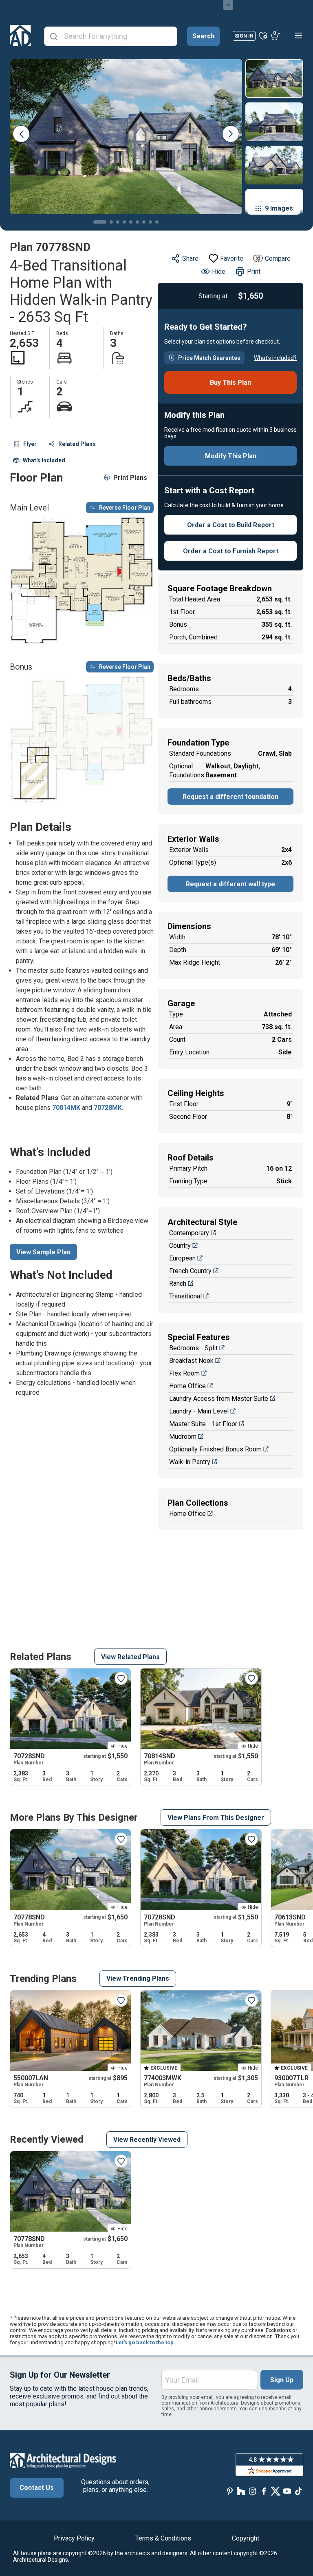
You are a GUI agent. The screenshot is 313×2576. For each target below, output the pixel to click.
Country (180, 1246)
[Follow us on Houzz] (241, 2491)
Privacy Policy (74, 2538)
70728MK (108, 1108)
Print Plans (130, 478)
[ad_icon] (20, 36)
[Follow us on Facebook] (264, 2491)
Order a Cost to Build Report (231, 525)
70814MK (66, 1108)
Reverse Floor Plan (125, 508)
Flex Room (184, 1373)
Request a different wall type (230, 884)
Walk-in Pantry (190, 1462)
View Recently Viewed (147, 2140)
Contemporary (189, 1233)
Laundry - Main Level (199, 1411)
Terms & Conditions (163, 2538)
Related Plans (77, 444)
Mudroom (183, 1437)
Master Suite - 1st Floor (203, 1424)
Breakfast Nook (191, 1361)
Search (203, 36)
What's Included (44, 460)
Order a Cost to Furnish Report (231, 551)
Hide (219, 272)
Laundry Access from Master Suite (219, 1399)
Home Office (187, 1386)
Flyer (30, 444)
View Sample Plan (43, 1252)
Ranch (178, 1284)
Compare (278, 258)
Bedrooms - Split (193, 1348)
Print (254, 272)
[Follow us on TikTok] (298, 2491)
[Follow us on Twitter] (276, 2491)
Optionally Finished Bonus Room (215, 1449)
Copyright (246, 2538)
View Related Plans (130, 1657)
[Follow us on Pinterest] (230, 2491)
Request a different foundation (230, 797)
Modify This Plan (231, 456)
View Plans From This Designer (216, 1818)
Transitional (185, 1296)
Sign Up (282, 2380)
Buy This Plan (230, 383)
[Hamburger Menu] (298, 36)
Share (190, 258)
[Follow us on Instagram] (253, 2491)
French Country (190, 1271)
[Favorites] (263, 36)
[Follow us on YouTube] (287, 2491)
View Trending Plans (138, 1978)
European (182, 1258)
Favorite (232, 258)
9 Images (279, 208)
